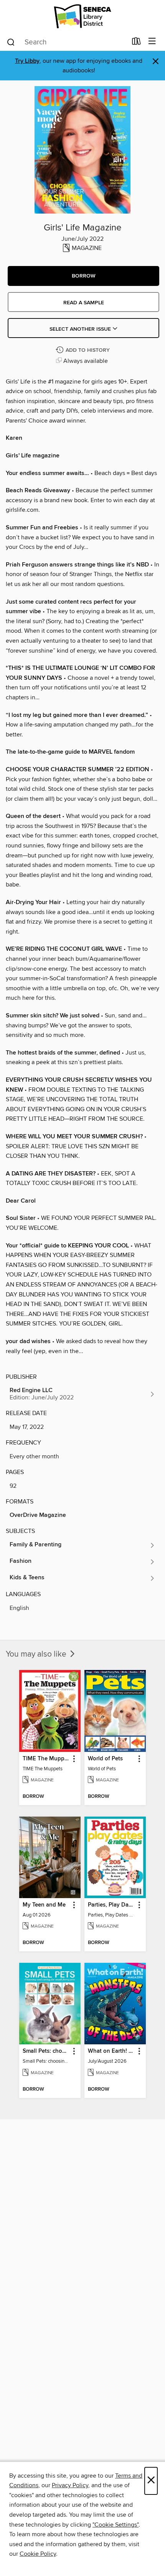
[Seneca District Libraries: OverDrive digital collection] (82, 16)
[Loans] (136, 43)
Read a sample (84, 303)
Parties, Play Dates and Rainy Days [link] (111, 1905)
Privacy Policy (70, 2485)
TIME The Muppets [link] (46, 1759)
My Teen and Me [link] (44, 1905)
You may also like (37, 1654)
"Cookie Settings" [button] (115, 2525)
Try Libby (27, 61)
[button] (83, 276)
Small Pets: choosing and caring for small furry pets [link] (46, 2051)
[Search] (11, 42)
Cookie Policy (38, 2554)
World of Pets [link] (105, 1759)
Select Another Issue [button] (81, 329)
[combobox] (67, 42)
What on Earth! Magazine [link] (111, 2051)
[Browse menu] (152, 42)
